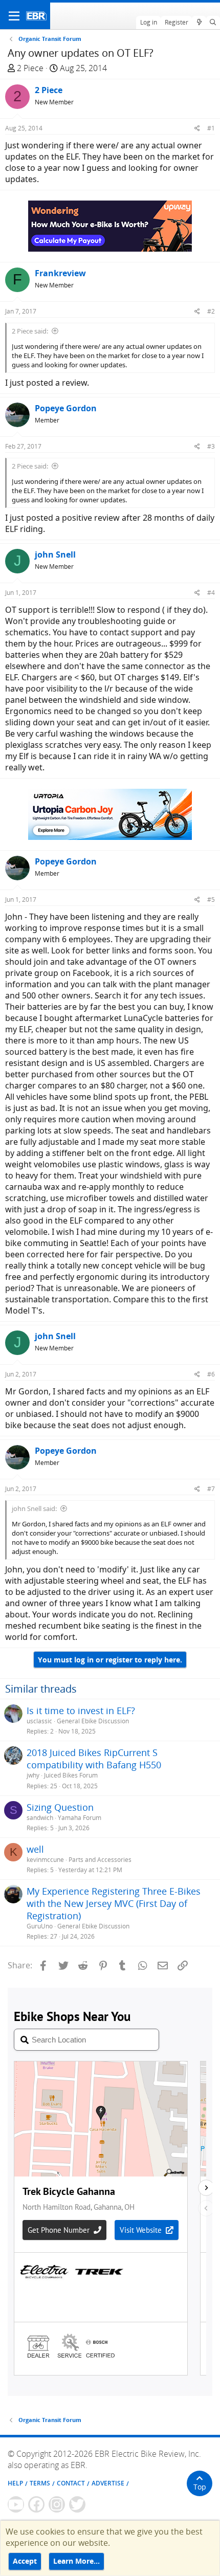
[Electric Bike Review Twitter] (77, 2504)
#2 (211, 311)
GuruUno (40, 1926)
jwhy (33, 1775)
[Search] (213, 23)
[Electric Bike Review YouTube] (16, 2504)
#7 (211, 1489)
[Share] (197, 128)
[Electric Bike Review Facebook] (36, 2504)
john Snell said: (34, 1508)
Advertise (108, 2483)
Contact (71, 2483)
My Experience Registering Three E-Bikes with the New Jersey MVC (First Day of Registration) (114, 1903)
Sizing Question (60, 1807)
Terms (40, 2483)
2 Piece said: (30, 331)
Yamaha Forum (80, 1818)
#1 (211, 128)
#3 (211, 446)
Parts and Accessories (100, 1860)
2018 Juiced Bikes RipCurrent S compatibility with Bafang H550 (94, 1759)
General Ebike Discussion (93, 1721)
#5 (211, 900)
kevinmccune (45, 1860)
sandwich (40, 1818)
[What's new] (199, 23)
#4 (211, 593)
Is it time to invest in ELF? (81, 1711)
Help (15, 2483)
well (35, 1849)
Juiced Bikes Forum (71, 1775)
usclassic (39, 1721)
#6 (211, 1374)
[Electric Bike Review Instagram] (57, 2504)
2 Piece (30, 68)
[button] (14, 16)
